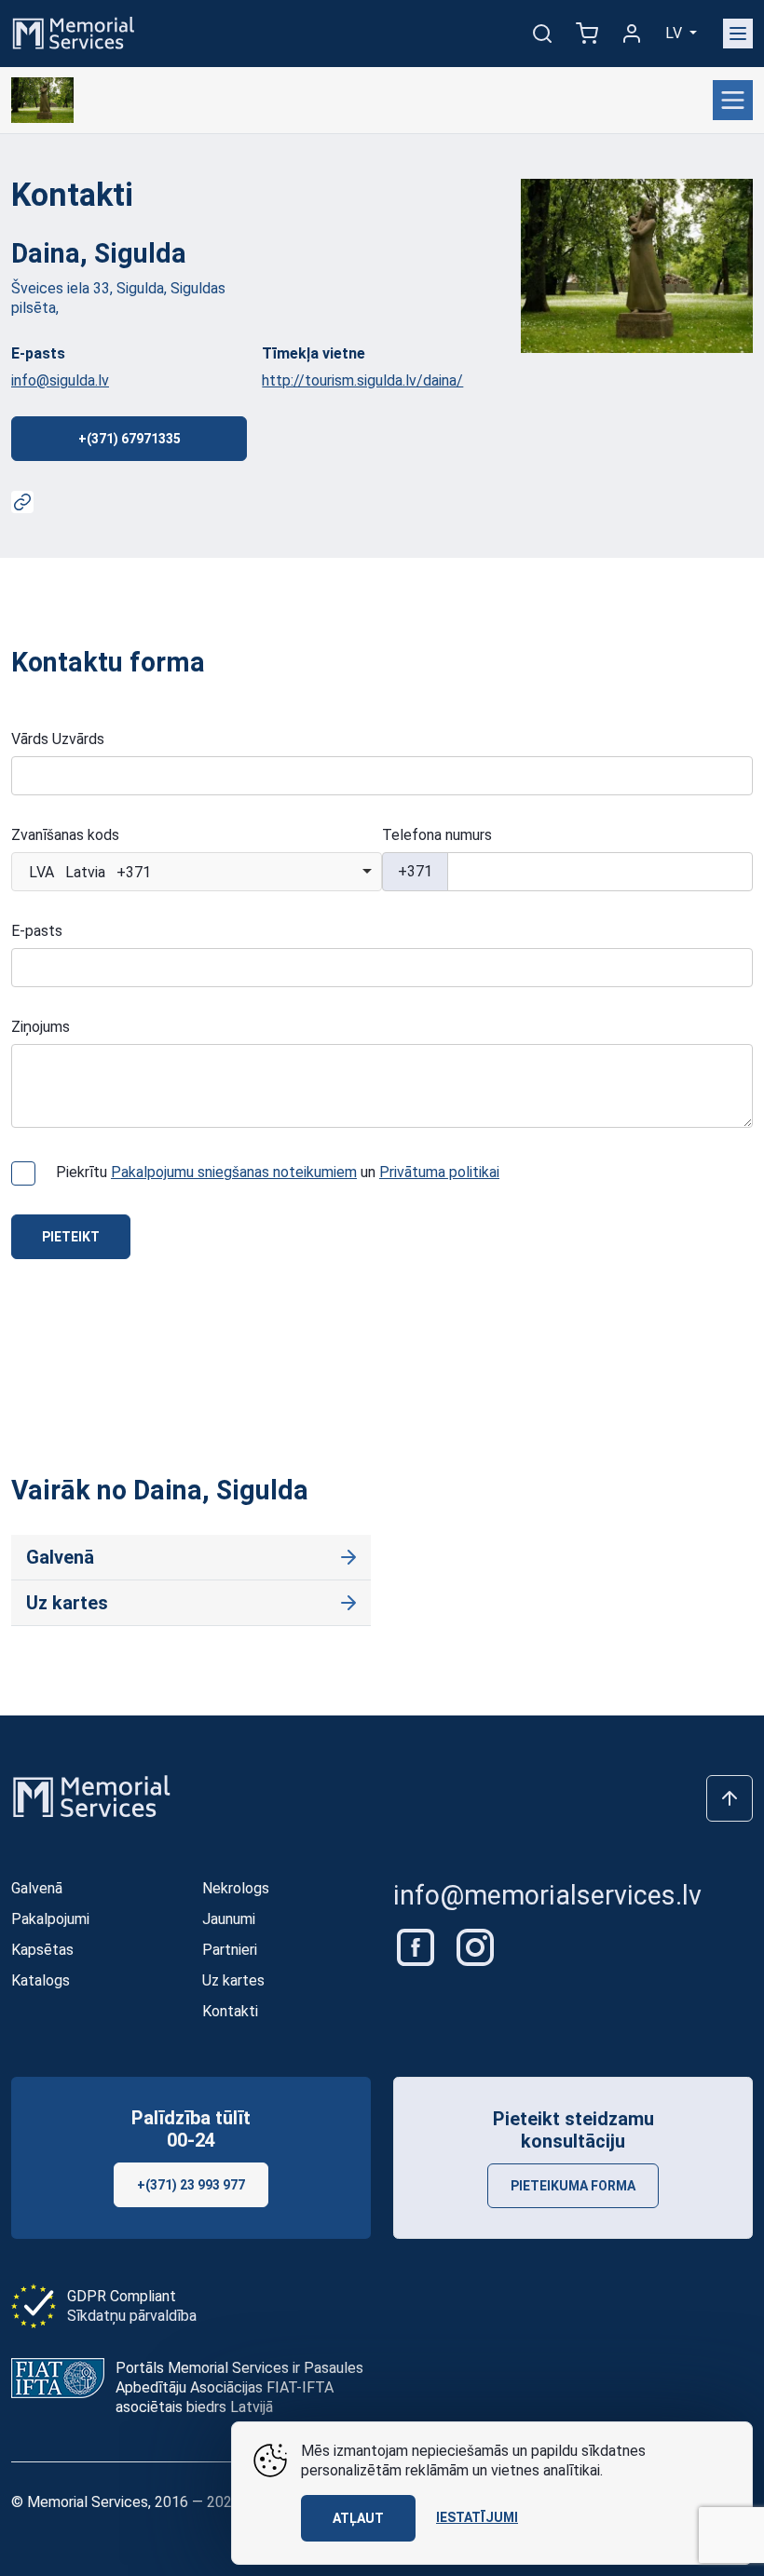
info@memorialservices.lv (547, 1895)
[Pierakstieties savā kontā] (632, 34)
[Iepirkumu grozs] (587, 34)
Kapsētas (42, 1950)
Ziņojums (41, 1027)
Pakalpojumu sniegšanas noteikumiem (234, 1172)
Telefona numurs (437, 835)
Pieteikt (71, 1237)
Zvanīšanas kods (65, 835)
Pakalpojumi (50, 1919)
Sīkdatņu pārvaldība (132, 2316)
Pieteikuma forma (573, 2186)
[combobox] (197, 872)
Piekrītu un (278, 1172)
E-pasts (37, 931)
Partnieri (230, 1950)
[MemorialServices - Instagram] (475, 1946)
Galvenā (60, 1557)
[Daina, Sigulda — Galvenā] (42, 101)
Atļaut (358, 2518)
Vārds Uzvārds (58, 739)
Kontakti (230, 2011)
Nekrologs (236, 1888)
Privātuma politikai (439, 1172)
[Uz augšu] (730, 1798)
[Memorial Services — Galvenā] (74, 32)
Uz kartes (67, 1603)
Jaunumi (229, 1919)
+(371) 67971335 (130, 439)
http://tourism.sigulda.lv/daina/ (362, 380)
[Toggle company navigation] (733, 100)
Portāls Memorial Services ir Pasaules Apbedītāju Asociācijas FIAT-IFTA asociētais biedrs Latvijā (239, 2387)
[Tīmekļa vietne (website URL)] (22, 502)
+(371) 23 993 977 (191, 2185)
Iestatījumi (477, 2517)
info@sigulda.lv (60, 380)
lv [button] (675, 33)
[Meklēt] (542, 34)
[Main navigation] (738, 34)
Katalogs (41, 1980)
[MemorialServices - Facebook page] (417, 1946)
